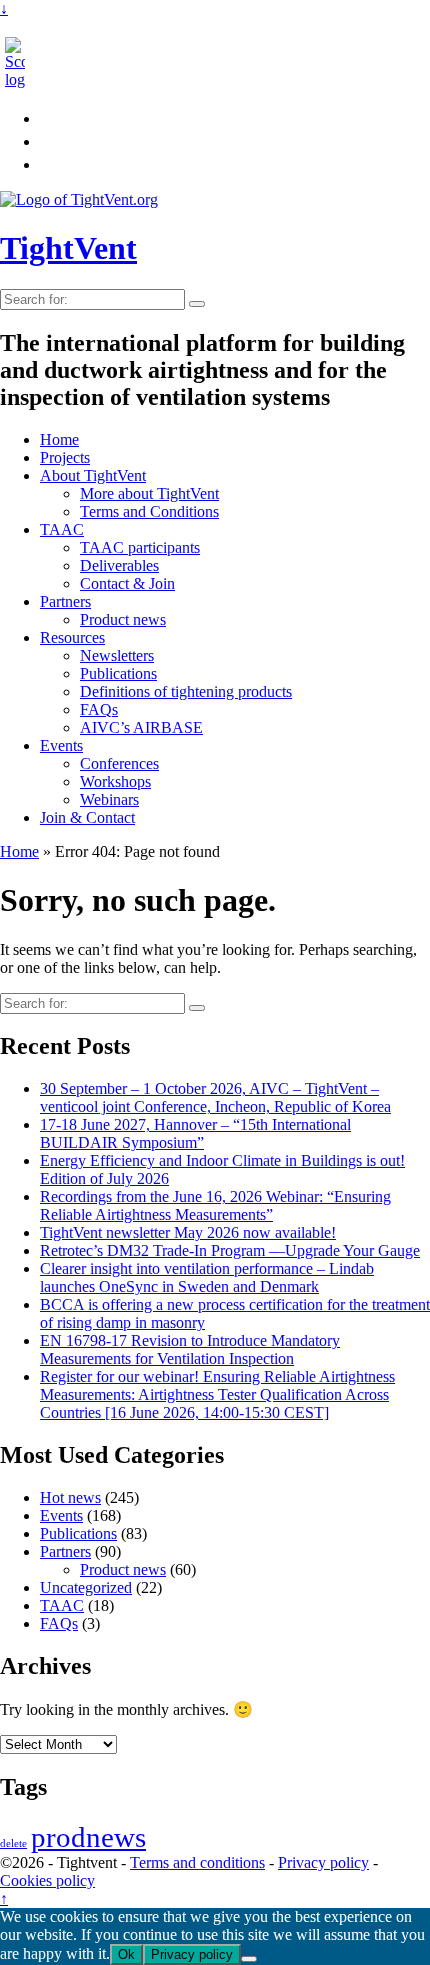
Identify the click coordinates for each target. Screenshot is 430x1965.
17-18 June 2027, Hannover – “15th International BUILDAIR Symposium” (195, 1133)
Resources (72, 637)
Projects (65, 457)
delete (13, 1843)
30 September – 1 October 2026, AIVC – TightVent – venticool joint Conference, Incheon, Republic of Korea (215, 1097)
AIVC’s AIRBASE (141, 727)
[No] (249, 1959)
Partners (65, 601)
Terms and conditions (197, 1862)
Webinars (109, 799)
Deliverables (119, 565)
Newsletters (117, 655)
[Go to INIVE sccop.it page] (20, 79)
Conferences (119, 763)
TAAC (62, 529)
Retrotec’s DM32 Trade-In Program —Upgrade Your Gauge (230, 1250)
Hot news (70, 1497)
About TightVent (93, 475)
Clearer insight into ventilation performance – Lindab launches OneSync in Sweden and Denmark (207, 1277)
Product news (123, 619)
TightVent (68, 248)
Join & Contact (87, 817)
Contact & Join (127, 583)
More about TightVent (149, 493)
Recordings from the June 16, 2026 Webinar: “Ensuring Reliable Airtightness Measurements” (215, 1205)
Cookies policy (47, 1880)
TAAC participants (140, 547)
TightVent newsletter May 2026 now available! (188, 1232)
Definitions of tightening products (186, 691)
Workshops (115, 781)
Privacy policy (323, 1862)
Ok (126, 1954)
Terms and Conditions (149, 511)
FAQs (99, 709)
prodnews (88, 1837)
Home (59, 439)
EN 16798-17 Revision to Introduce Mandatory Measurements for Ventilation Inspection (190, 1349)
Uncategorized (86, 1587)
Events (61, 745)
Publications (118, 673)
